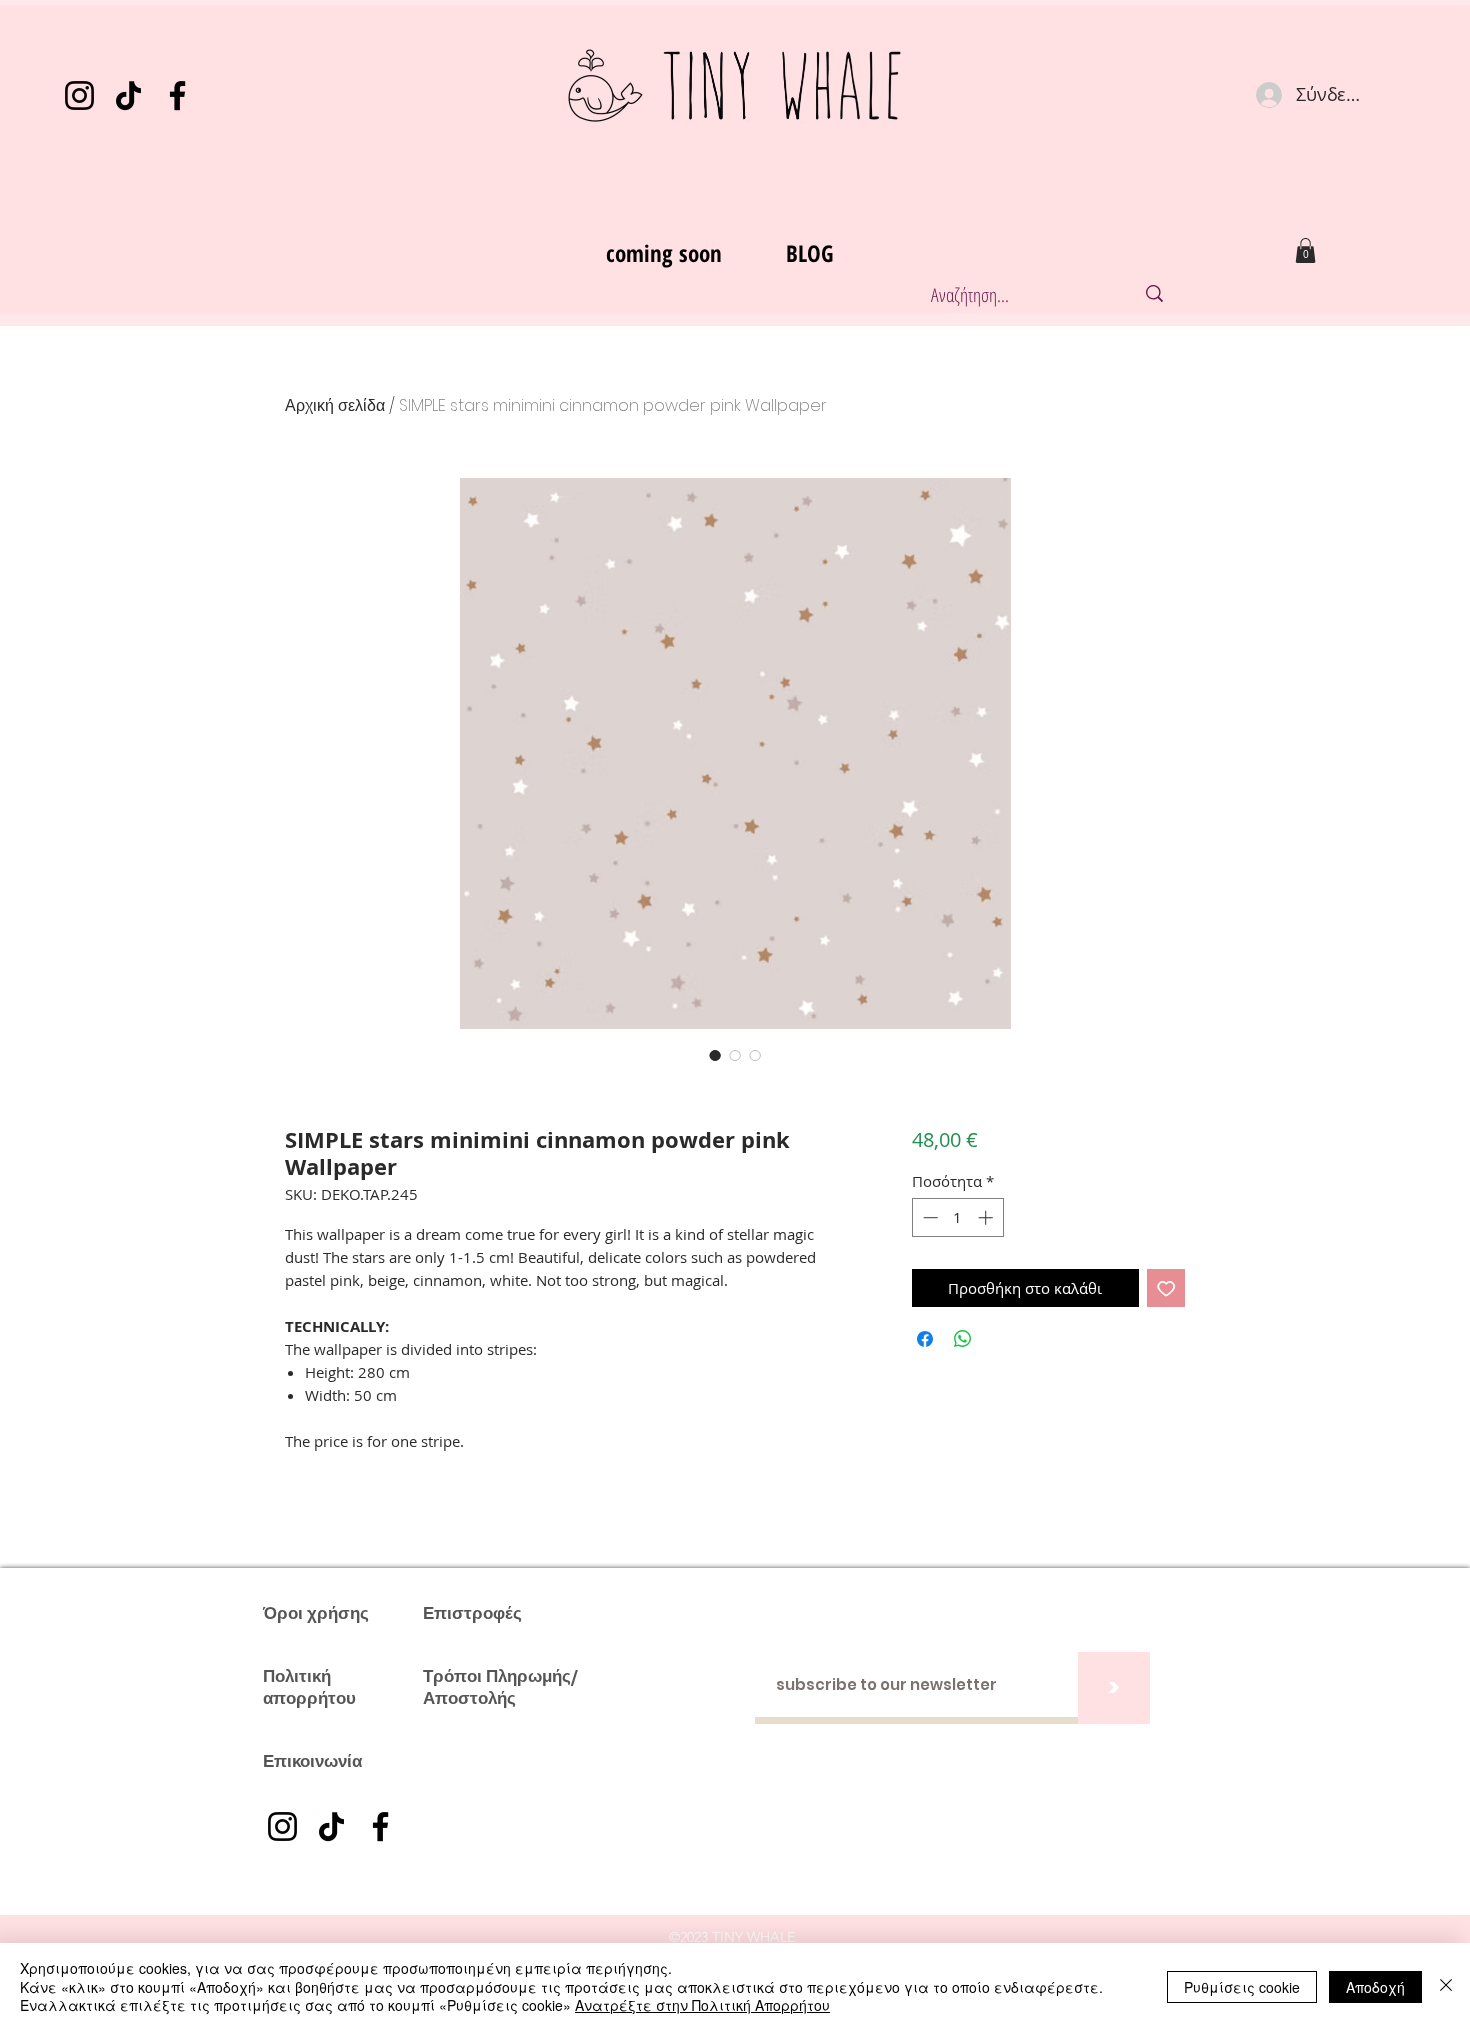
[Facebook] (177, 95)
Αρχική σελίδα (335, 405)
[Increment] (987, 1217)
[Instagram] (79, 95)
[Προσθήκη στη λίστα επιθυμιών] (1166, 1288)
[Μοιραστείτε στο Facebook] (925, 1339)
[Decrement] (928, 1217)
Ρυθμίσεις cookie (1242, 1987)
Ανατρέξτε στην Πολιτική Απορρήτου (702, 2005)
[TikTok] (128, 95)
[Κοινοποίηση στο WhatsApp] (963, 1339)
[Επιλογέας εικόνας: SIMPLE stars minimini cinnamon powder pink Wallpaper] (715, 1055)
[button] (1305, 250)
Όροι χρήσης (316, 1613)
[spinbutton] (957, 1217)
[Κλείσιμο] (1446, 1986)
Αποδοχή (1375, 1987)
